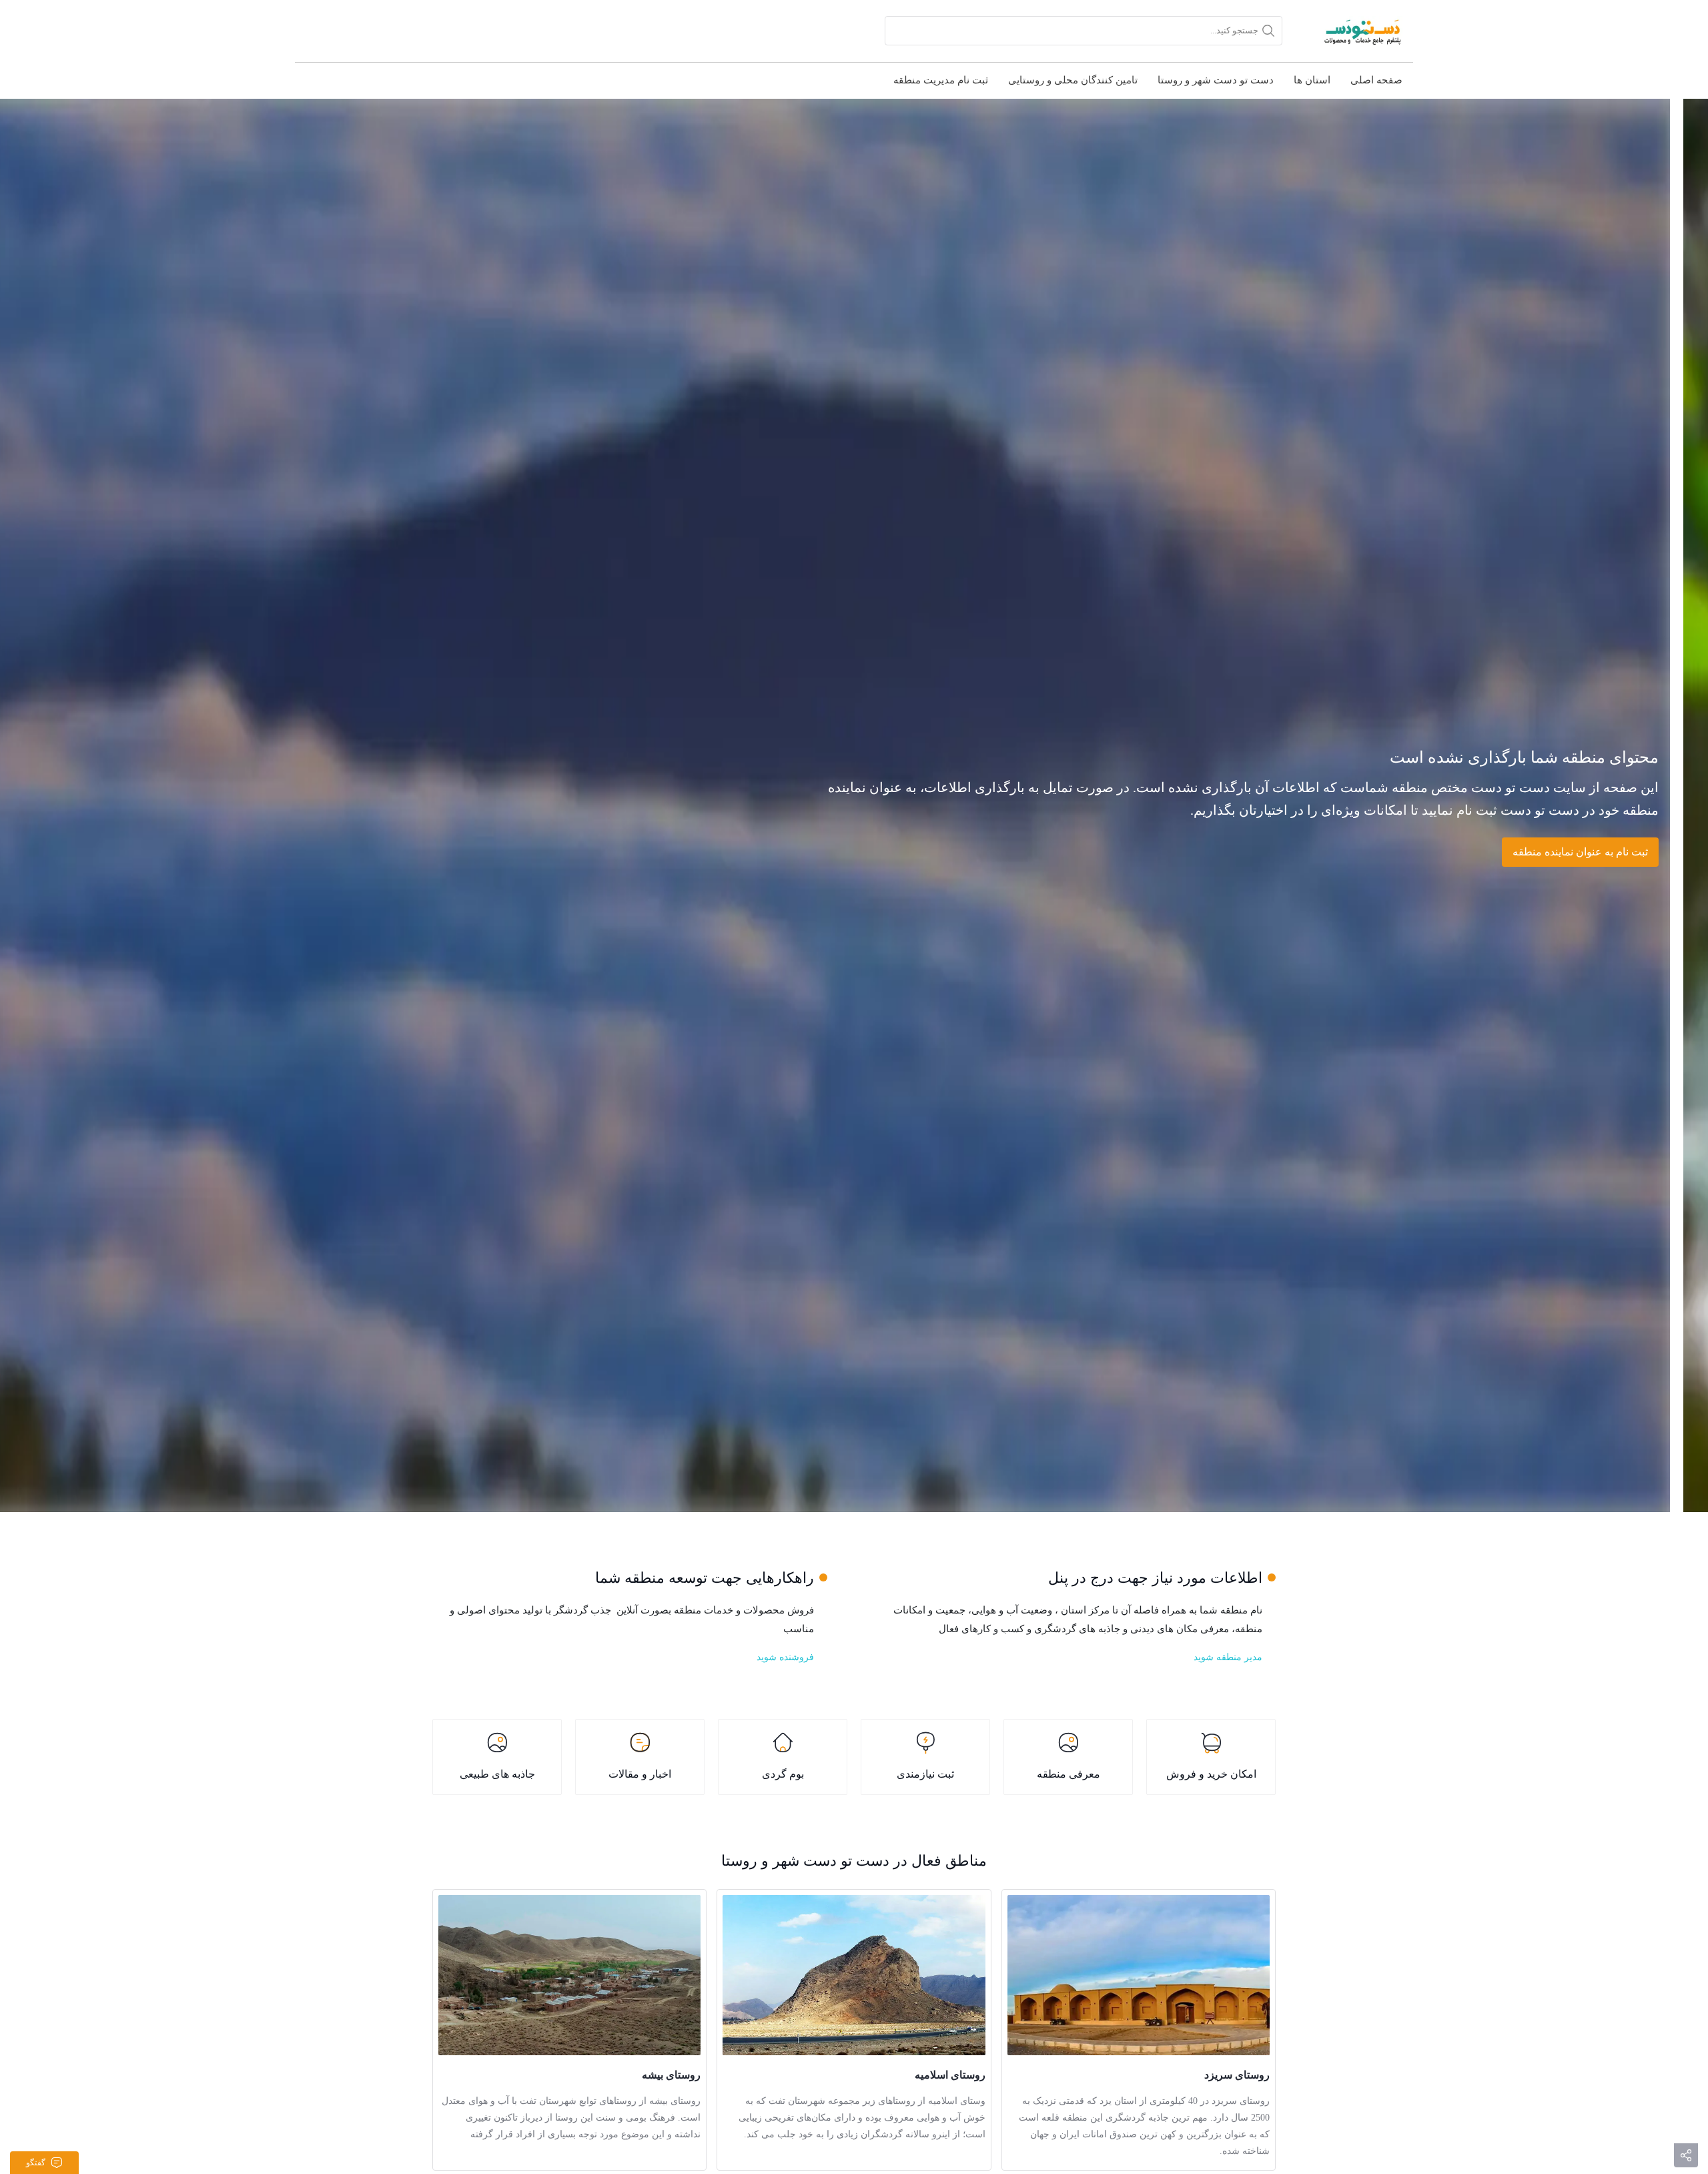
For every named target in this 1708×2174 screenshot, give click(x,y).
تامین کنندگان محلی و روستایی (1073, 80)
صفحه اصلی (1376, 80)
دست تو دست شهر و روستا (1216, 80)
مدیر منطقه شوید (1228, 1657)
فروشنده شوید (785, 1657)
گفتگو (36, 2163)
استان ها (1312, 80)
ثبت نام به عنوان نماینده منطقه (1580, 852)
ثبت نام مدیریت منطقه (941, 80)
